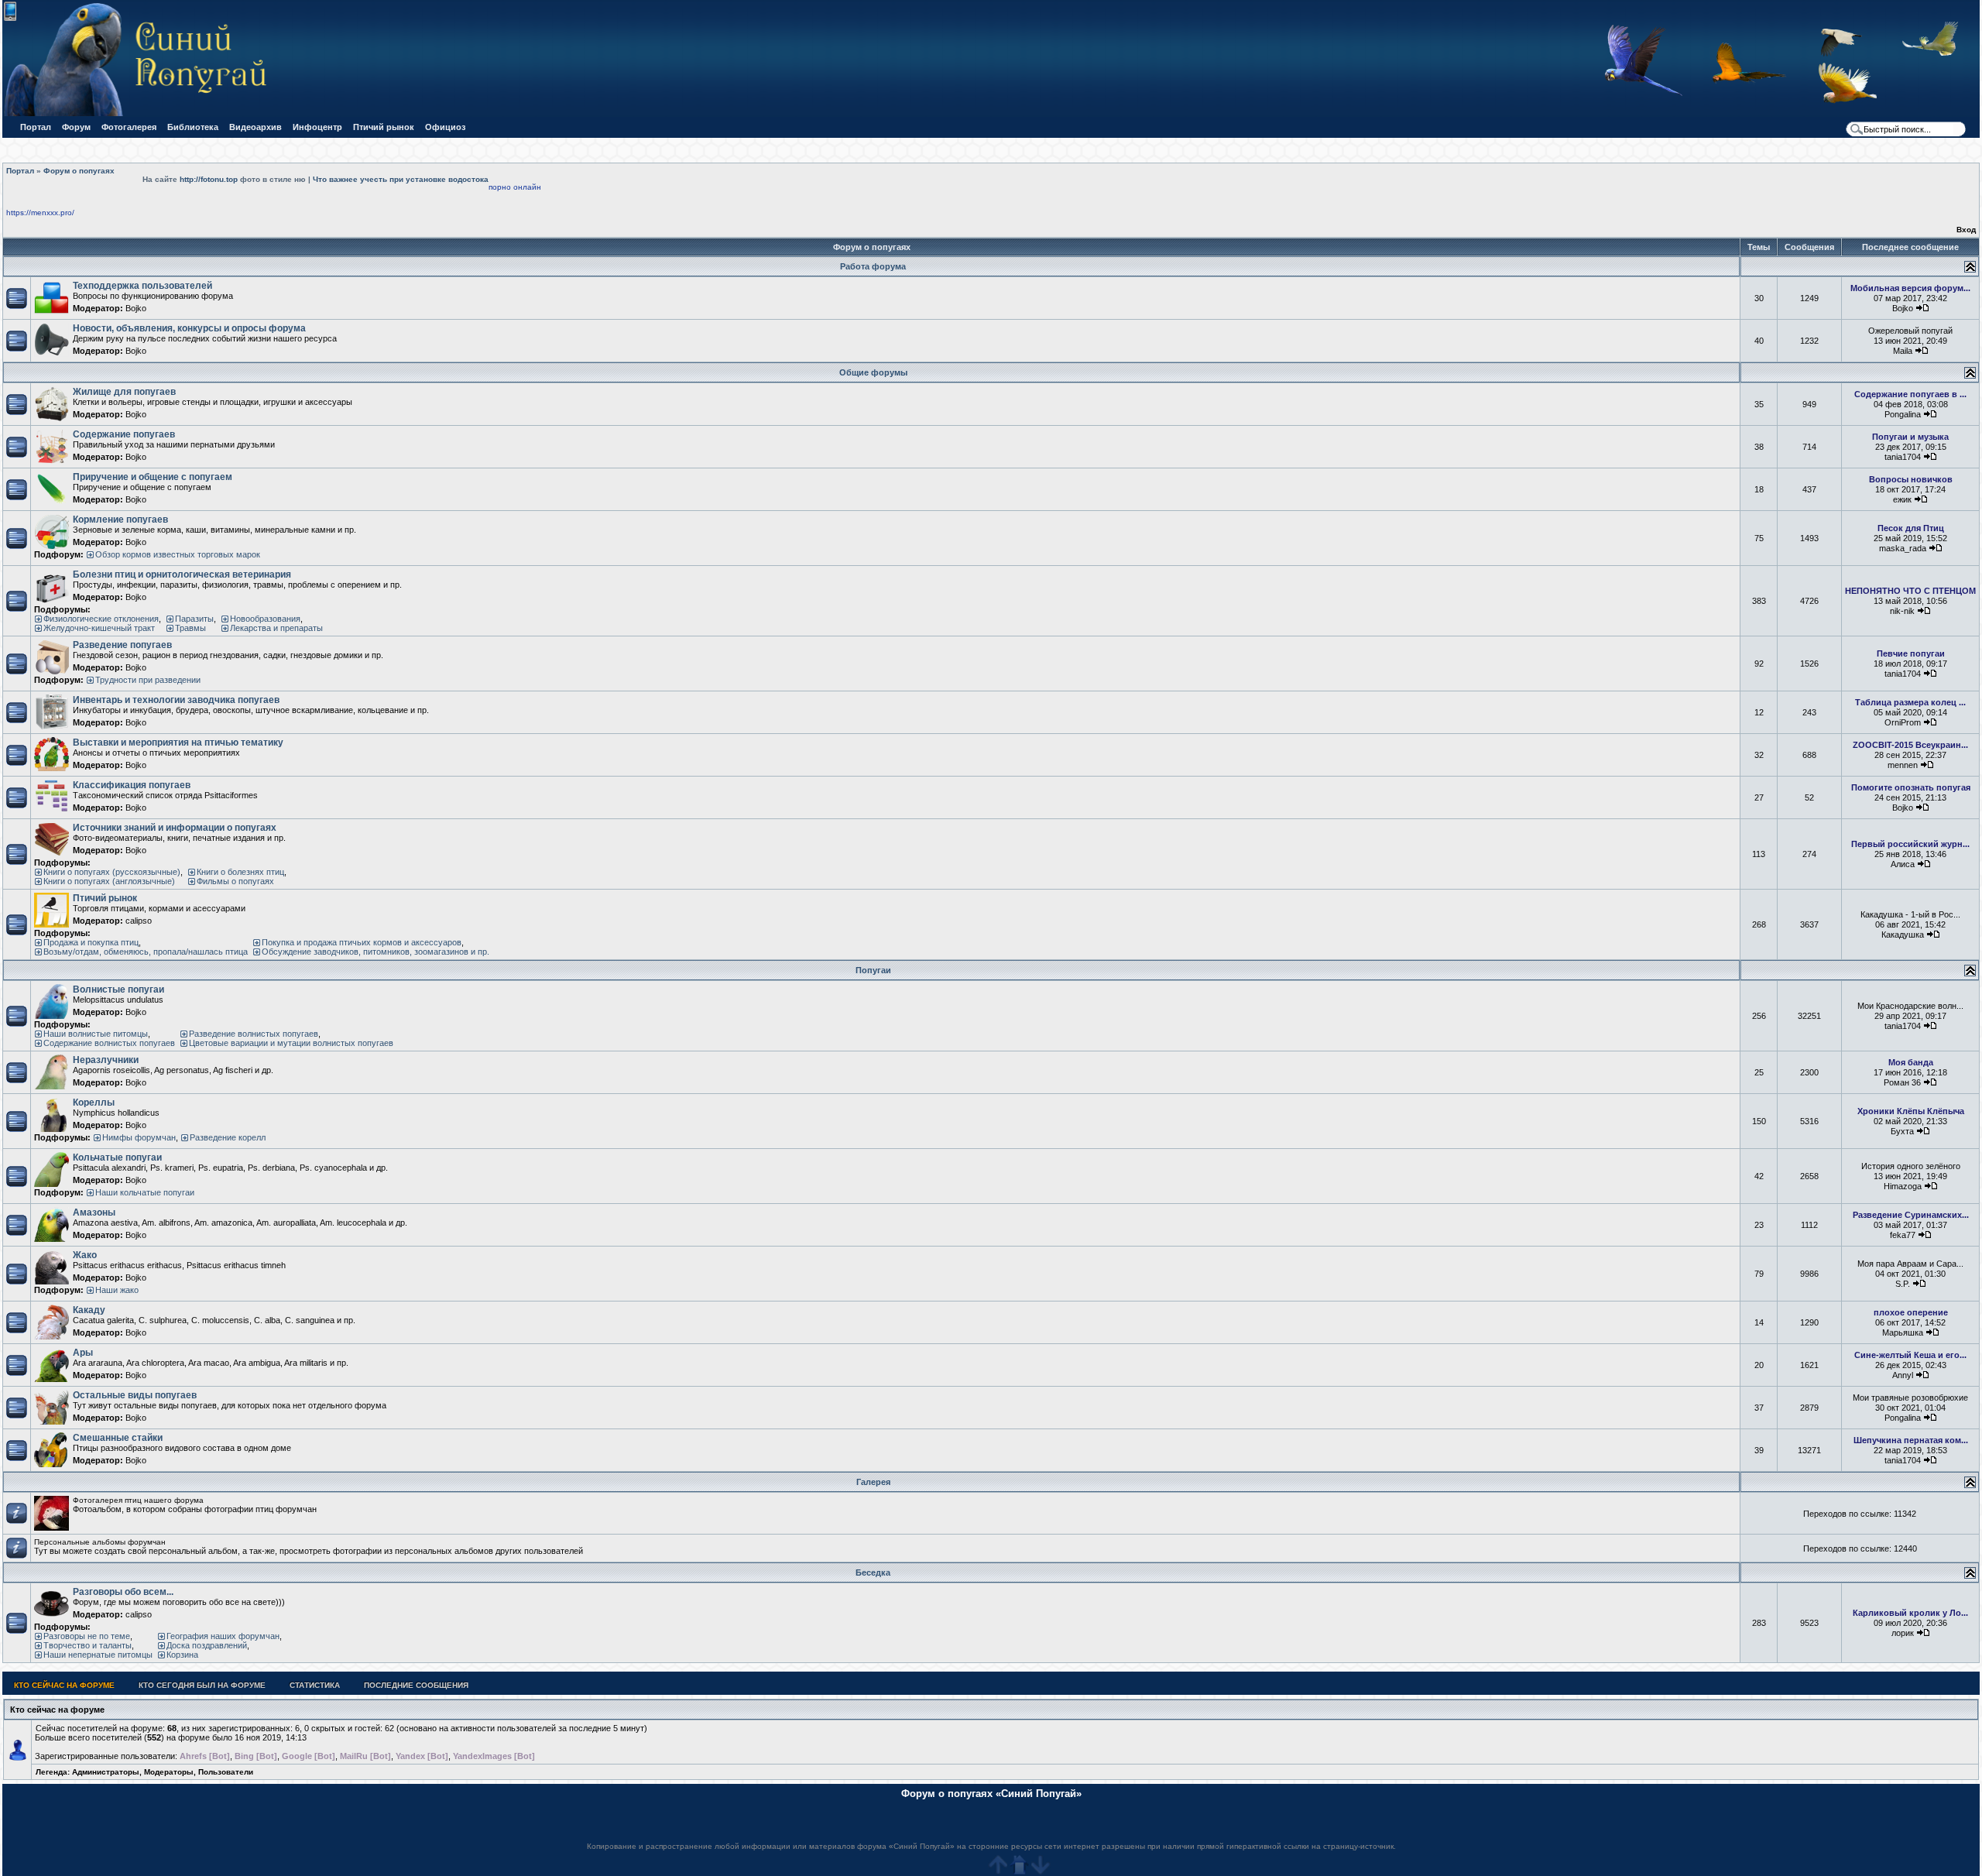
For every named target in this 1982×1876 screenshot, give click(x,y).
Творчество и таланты (87, 1645)
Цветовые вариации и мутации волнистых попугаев (291, 1043)
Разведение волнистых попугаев (254, 1034)
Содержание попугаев (124, 434)
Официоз (445, 127)
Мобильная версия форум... (1910, 288)
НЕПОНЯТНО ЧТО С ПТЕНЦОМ (1910, 591)
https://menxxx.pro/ (40, 213)
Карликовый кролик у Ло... (1910, 1613)
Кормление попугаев (120, 520)
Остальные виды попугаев (135, 1395)
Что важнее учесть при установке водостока (401, 179)
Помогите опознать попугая (1911, 787)
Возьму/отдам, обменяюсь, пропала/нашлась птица (146, 952)
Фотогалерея (129, 127)
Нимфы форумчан (139, 1137)
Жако (85, 1255)
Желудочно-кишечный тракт (99, 628)
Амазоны (94, 1212)
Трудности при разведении (148, 680)
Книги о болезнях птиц (240, 872)
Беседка (873, 1572)
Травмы (190, 628)
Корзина (182, 1655)
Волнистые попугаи (118, 989)
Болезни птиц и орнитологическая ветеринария (182, 574)
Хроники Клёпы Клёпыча (1911, 1111)
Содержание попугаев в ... (1910, 394)
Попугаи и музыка (1910, 437)
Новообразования (265, 619)
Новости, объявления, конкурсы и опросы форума (189, 328)
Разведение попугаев (122, 645)
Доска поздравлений (207, 1645)
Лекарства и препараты (276, 628)
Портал (36, 127)
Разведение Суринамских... (1911, 1215)
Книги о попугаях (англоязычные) (109, 881)
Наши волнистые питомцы (96, 1034)
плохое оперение (1911, 1312)
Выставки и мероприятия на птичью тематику (178, 743)
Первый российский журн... (1910, 844)
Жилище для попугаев (124, 392)
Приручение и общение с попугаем (153, 477)
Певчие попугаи (1911, 653)
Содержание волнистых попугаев (109, 1043)
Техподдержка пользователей (142, 286)
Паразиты (194, 619)
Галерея (873, 1482)
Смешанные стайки (118, 1438)
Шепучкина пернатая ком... (1911, 1440)
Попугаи (873, 970)
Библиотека (193, 127)
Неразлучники (106, 1060)
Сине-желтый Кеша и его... (1910, 1355)
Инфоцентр (317, 127)
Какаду (89, 1310)
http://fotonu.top (209, 179)
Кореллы (94, 1103)
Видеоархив (255, 127)
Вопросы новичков (1911, 479)
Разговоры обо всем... (123, 1592)
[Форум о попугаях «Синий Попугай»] (142, 113)
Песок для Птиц (1911, 528)
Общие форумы (873, 372)
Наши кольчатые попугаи (145, 1192)
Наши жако (117, 1290)
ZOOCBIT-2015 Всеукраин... (1910, 745)
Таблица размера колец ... (1910, 702)
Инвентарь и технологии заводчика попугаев (176, 700)
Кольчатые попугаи (117, 1157)
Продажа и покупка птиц (91, 942)
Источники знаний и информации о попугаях (175, 828)
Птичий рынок (384, 127)
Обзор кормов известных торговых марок (178, 554)
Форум (76, 127)
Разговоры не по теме (87, 1636)
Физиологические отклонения (101, 619)
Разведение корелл (228, 1137)
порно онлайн (515, 187)
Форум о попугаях (79, 171)
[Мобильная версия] (10, 18)
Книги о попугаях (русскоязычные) (112, 872)
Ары (83, 1353)
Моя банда (1911, 1062)
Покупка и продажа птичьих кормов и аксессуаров (362, 942)
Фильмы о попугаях (235, 881)
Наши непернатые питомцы (98, 1655)
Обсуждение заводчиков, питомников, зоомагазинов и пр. (375, 952)
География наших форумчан (223, 1636)
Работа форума (873, 266)
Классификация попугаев (132, 785)
